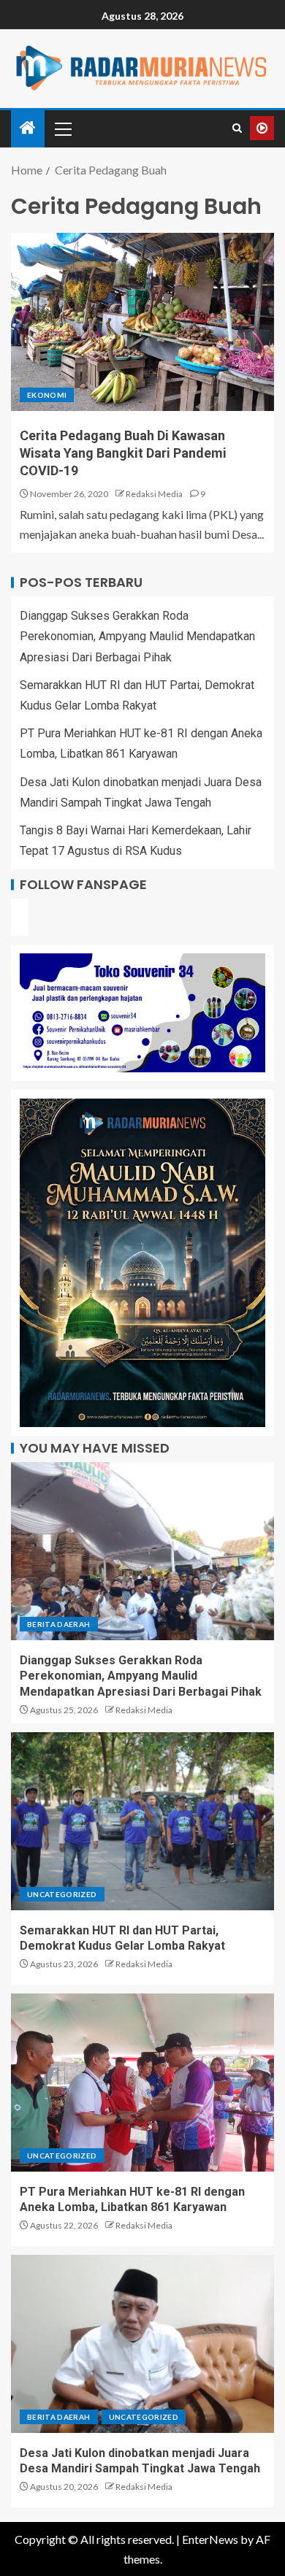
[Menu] (62, 128)
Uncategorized (62, 1894)
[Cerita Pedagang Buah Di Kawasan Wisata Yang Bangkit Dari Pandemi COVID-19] (142, 322)
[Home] (28, 128)
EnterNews (210, 2539)
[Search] (237, 128)
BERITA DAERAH (59, 1624)
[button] (62, 128)
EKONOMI (47, 395)
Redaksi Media (154, 494)
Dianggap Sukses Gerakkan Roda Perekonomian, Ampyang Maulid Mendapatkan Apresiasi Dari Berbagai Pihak (137, 636)
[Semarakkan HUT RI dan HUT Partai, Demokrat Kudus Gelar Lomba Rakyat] (142, 1821)
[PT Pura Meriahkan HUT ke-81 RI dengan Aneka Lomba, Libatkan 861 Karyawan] (142, 2083)
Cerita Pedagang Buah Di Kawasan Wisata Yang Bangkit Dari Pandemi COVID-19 (123, 453)
